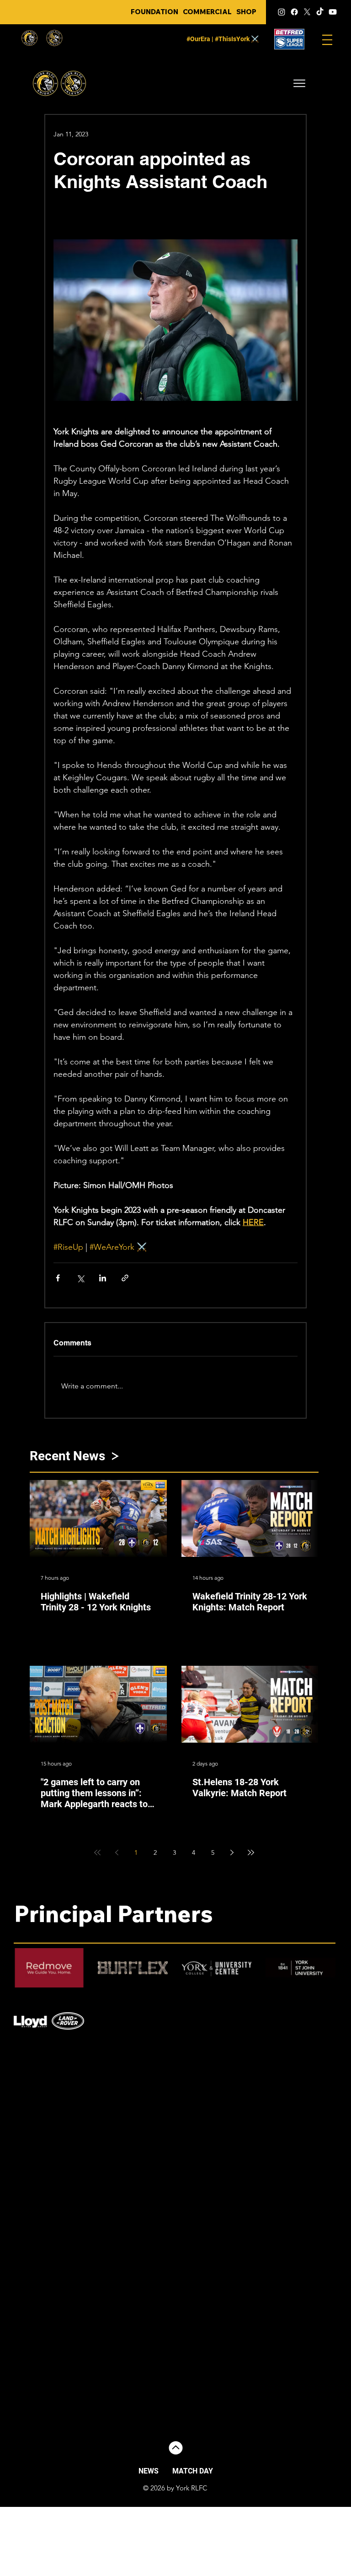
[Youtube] (333, 12)
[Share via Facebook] (58, 1278)
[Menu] (327, 40)
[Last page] (251, 1852)
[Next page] (232, 1852)
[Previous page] (117, 1852)
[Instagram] (282, 12)
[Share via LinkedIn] (103, 1278)
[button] (299, 83)
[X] (307, 12)
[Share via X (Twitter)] (80, 1278)
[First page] (97, 1852)
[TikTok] (320, 12)
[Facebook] (294, 12)
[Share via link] (125, 1278)
